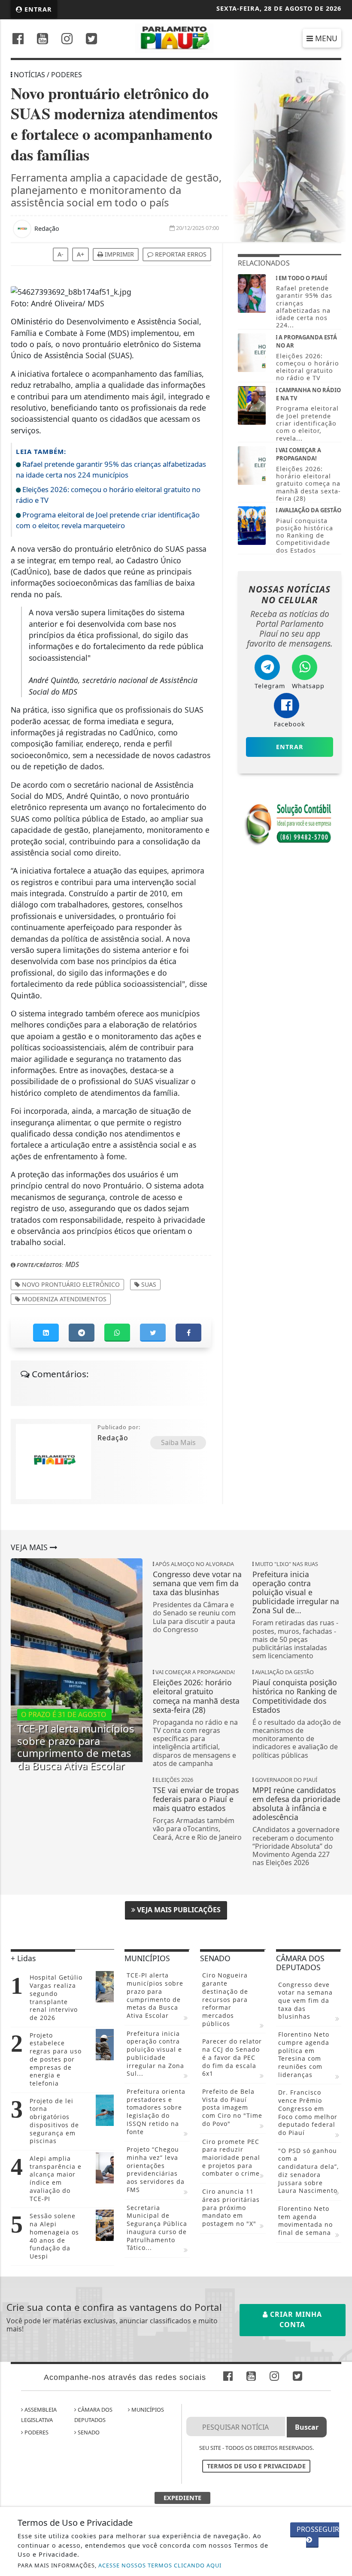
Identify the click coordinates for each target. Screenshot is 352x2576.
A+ (80, 254)
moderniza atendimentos (63, 1299)
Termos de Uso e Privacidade (256, 2466)
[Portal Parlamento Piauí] (176, 37)
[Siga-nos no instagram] (67, 40)
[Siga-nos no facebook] (18, 40)
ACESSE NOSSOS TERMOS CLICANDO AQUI (160, 2565)
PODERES (36, 2432)
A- (61, 254)
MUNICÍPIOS (147, 2410)
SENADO (88, 2432)
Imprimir (118, 254)
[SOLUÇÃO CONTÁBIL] (290, 823)
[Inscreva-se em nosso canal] (42, 40)
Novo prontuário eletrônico (70, 1284)
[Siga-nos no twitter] (91, 40)
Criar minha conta (295, 2319)
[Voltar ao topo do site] (339, 1417)
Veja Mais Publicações (178, 1910)
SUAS (148, 1284)
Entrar (37, 9)
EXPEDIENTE (182, 2498)
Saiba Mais (178, 1442)
